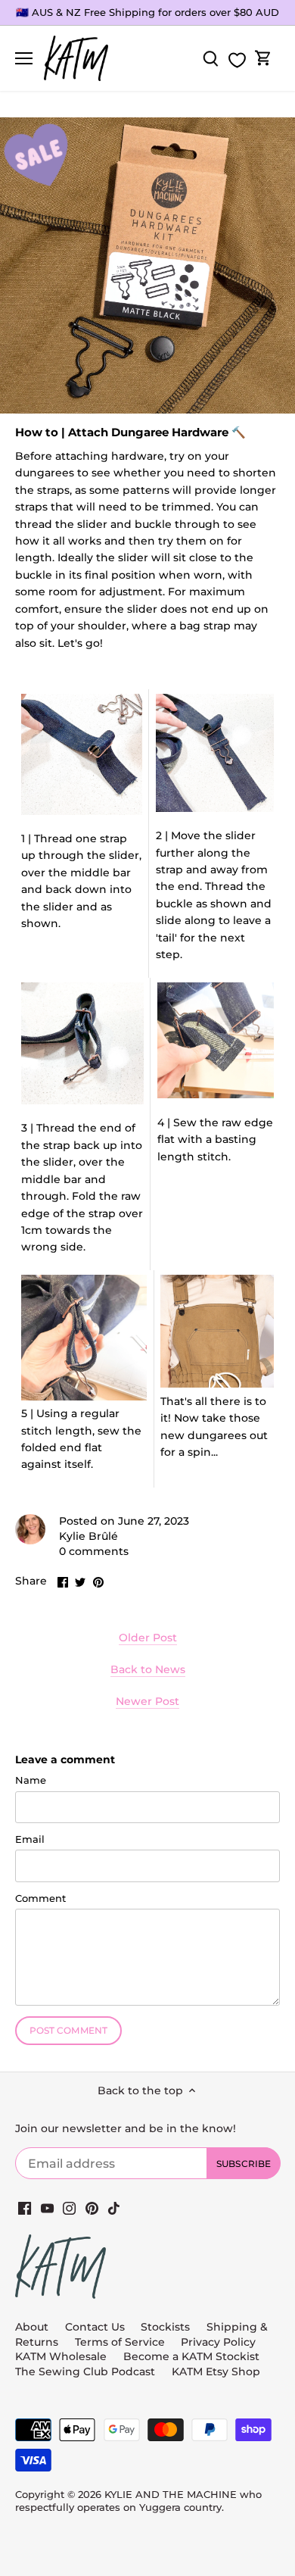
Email (30, 1839)
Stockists (165, 2327)
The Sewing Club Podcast (85, 2371)
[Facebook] (25, 2209)
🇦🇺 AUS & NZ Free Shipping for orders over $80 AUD (147, 12)
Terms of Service (121, 2342)
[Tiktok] (114, 2209)
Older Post (148, 1638)
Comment (40, 1898)
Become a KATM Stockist (191, 2356)
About (32, 2327)
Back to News (148, 1669)
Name (31, 1780)
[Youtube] (47, 2209)
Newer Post (147, 1701)
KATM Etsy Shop (216, 2371)
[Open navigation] (24, 58)
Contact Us (95, 2327)
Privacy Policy (218, 2342)
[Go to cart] (263, 59)
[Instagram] (69, 2209)
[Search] (210, 59)
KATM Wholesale (61, 2356)
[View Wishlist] (237, 60)
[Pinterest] (92, 2209)
